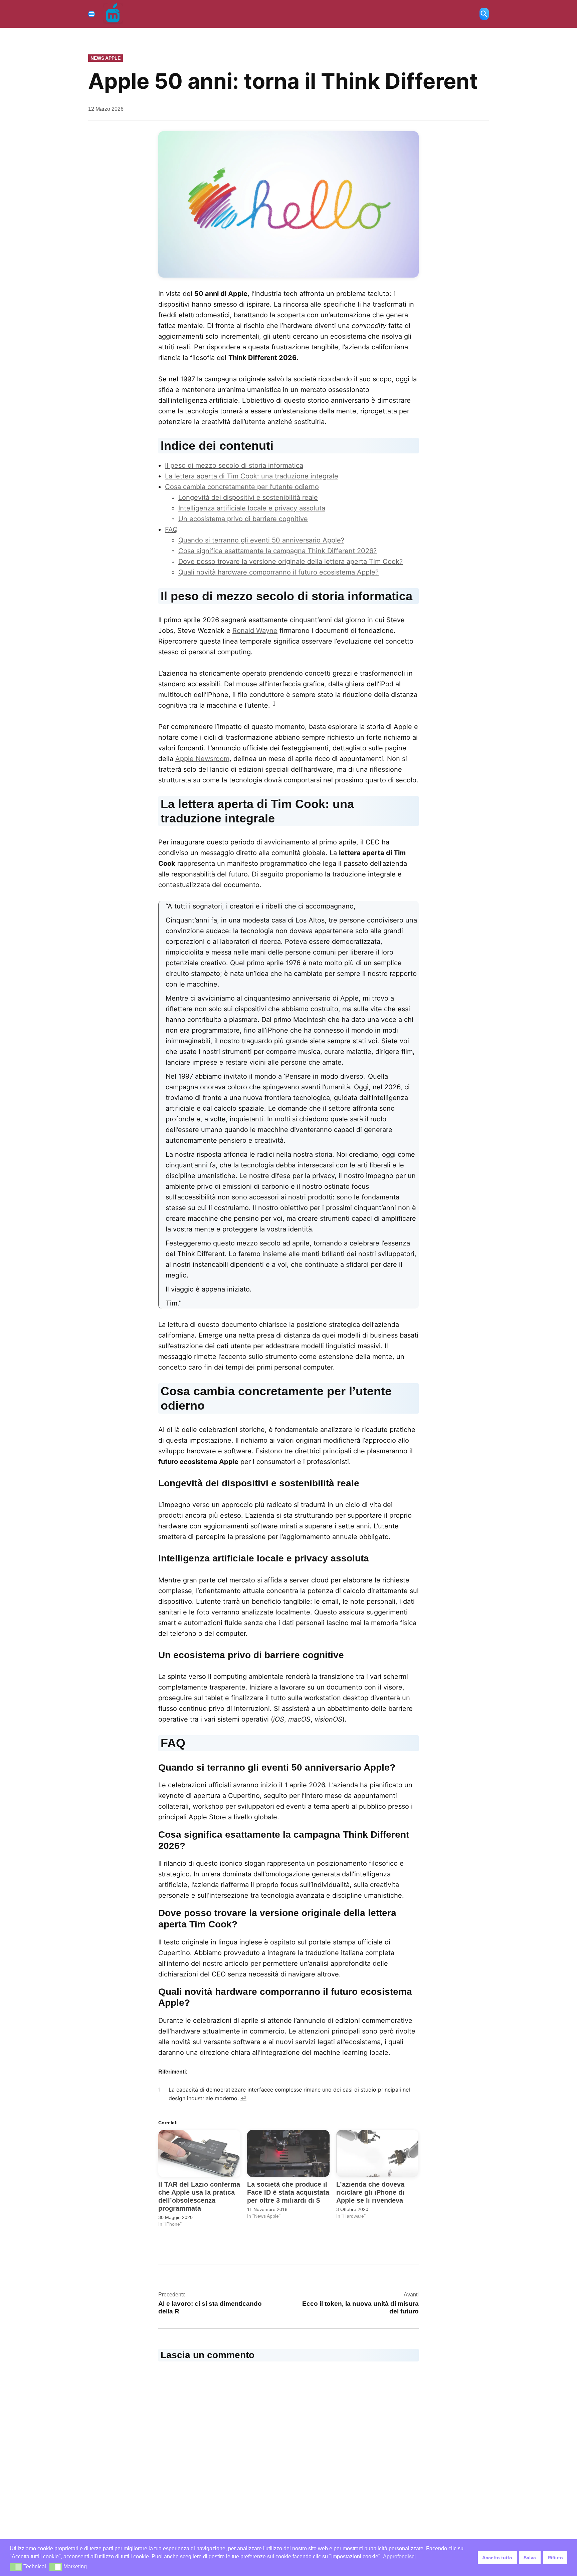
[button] (16, 2567)
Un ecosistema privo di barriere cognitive (243, 519)
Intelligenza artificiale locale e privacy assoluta (252, 508)
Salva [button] (530, 2558)
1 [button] (274, 703)
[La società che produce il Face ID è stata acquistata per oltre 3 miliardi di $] (288, 2153)
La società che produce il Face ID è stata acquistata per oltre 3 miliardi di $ (288, 2192)
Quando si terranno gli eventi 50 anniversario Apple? (261, 540)
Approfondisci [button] (399, 2556)
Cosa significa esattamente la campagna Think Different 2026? (277, 551)
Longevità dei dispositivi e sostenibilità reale (248, 497)
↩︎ (243, 2098)
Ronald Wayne (255, 631)
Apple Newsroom (202, 759)
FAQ (171, 529)
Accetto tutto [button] (497, 2558)
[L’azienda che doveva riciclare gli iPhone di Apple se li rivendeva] (377, 2153)
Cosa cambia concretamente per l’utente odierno (242, 487)
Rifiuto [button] (555, 2558)
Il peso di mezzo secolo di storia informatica (234, 465)
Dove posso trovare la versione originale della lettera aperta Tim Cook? (291, 562)
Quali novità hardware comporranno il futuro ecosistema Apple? (278, 572)
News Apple (106, 58)
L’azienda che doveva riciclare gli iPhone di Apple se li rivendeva (370, 2192)
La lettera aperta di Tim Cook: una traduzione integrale (252, 476)
